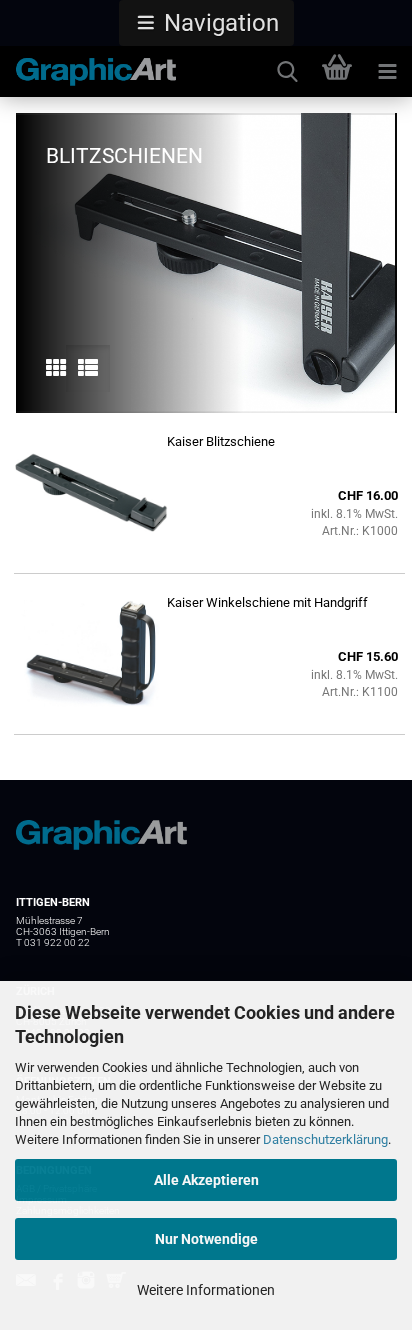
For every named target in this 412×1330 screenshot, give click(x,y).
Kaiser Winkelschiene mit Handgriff (267, 602)
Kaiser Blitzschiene (221, 441)
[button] (206, 23)
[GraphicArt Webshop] (88, 72)
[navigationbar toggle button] (387, 72)
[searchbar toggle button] (287, 72)
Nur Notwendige (206, 1239)
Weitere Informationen (206, 1290)
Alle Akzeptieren (206, 1180)
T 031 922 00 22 (53, 942)
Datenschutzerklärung (325, 1139)
